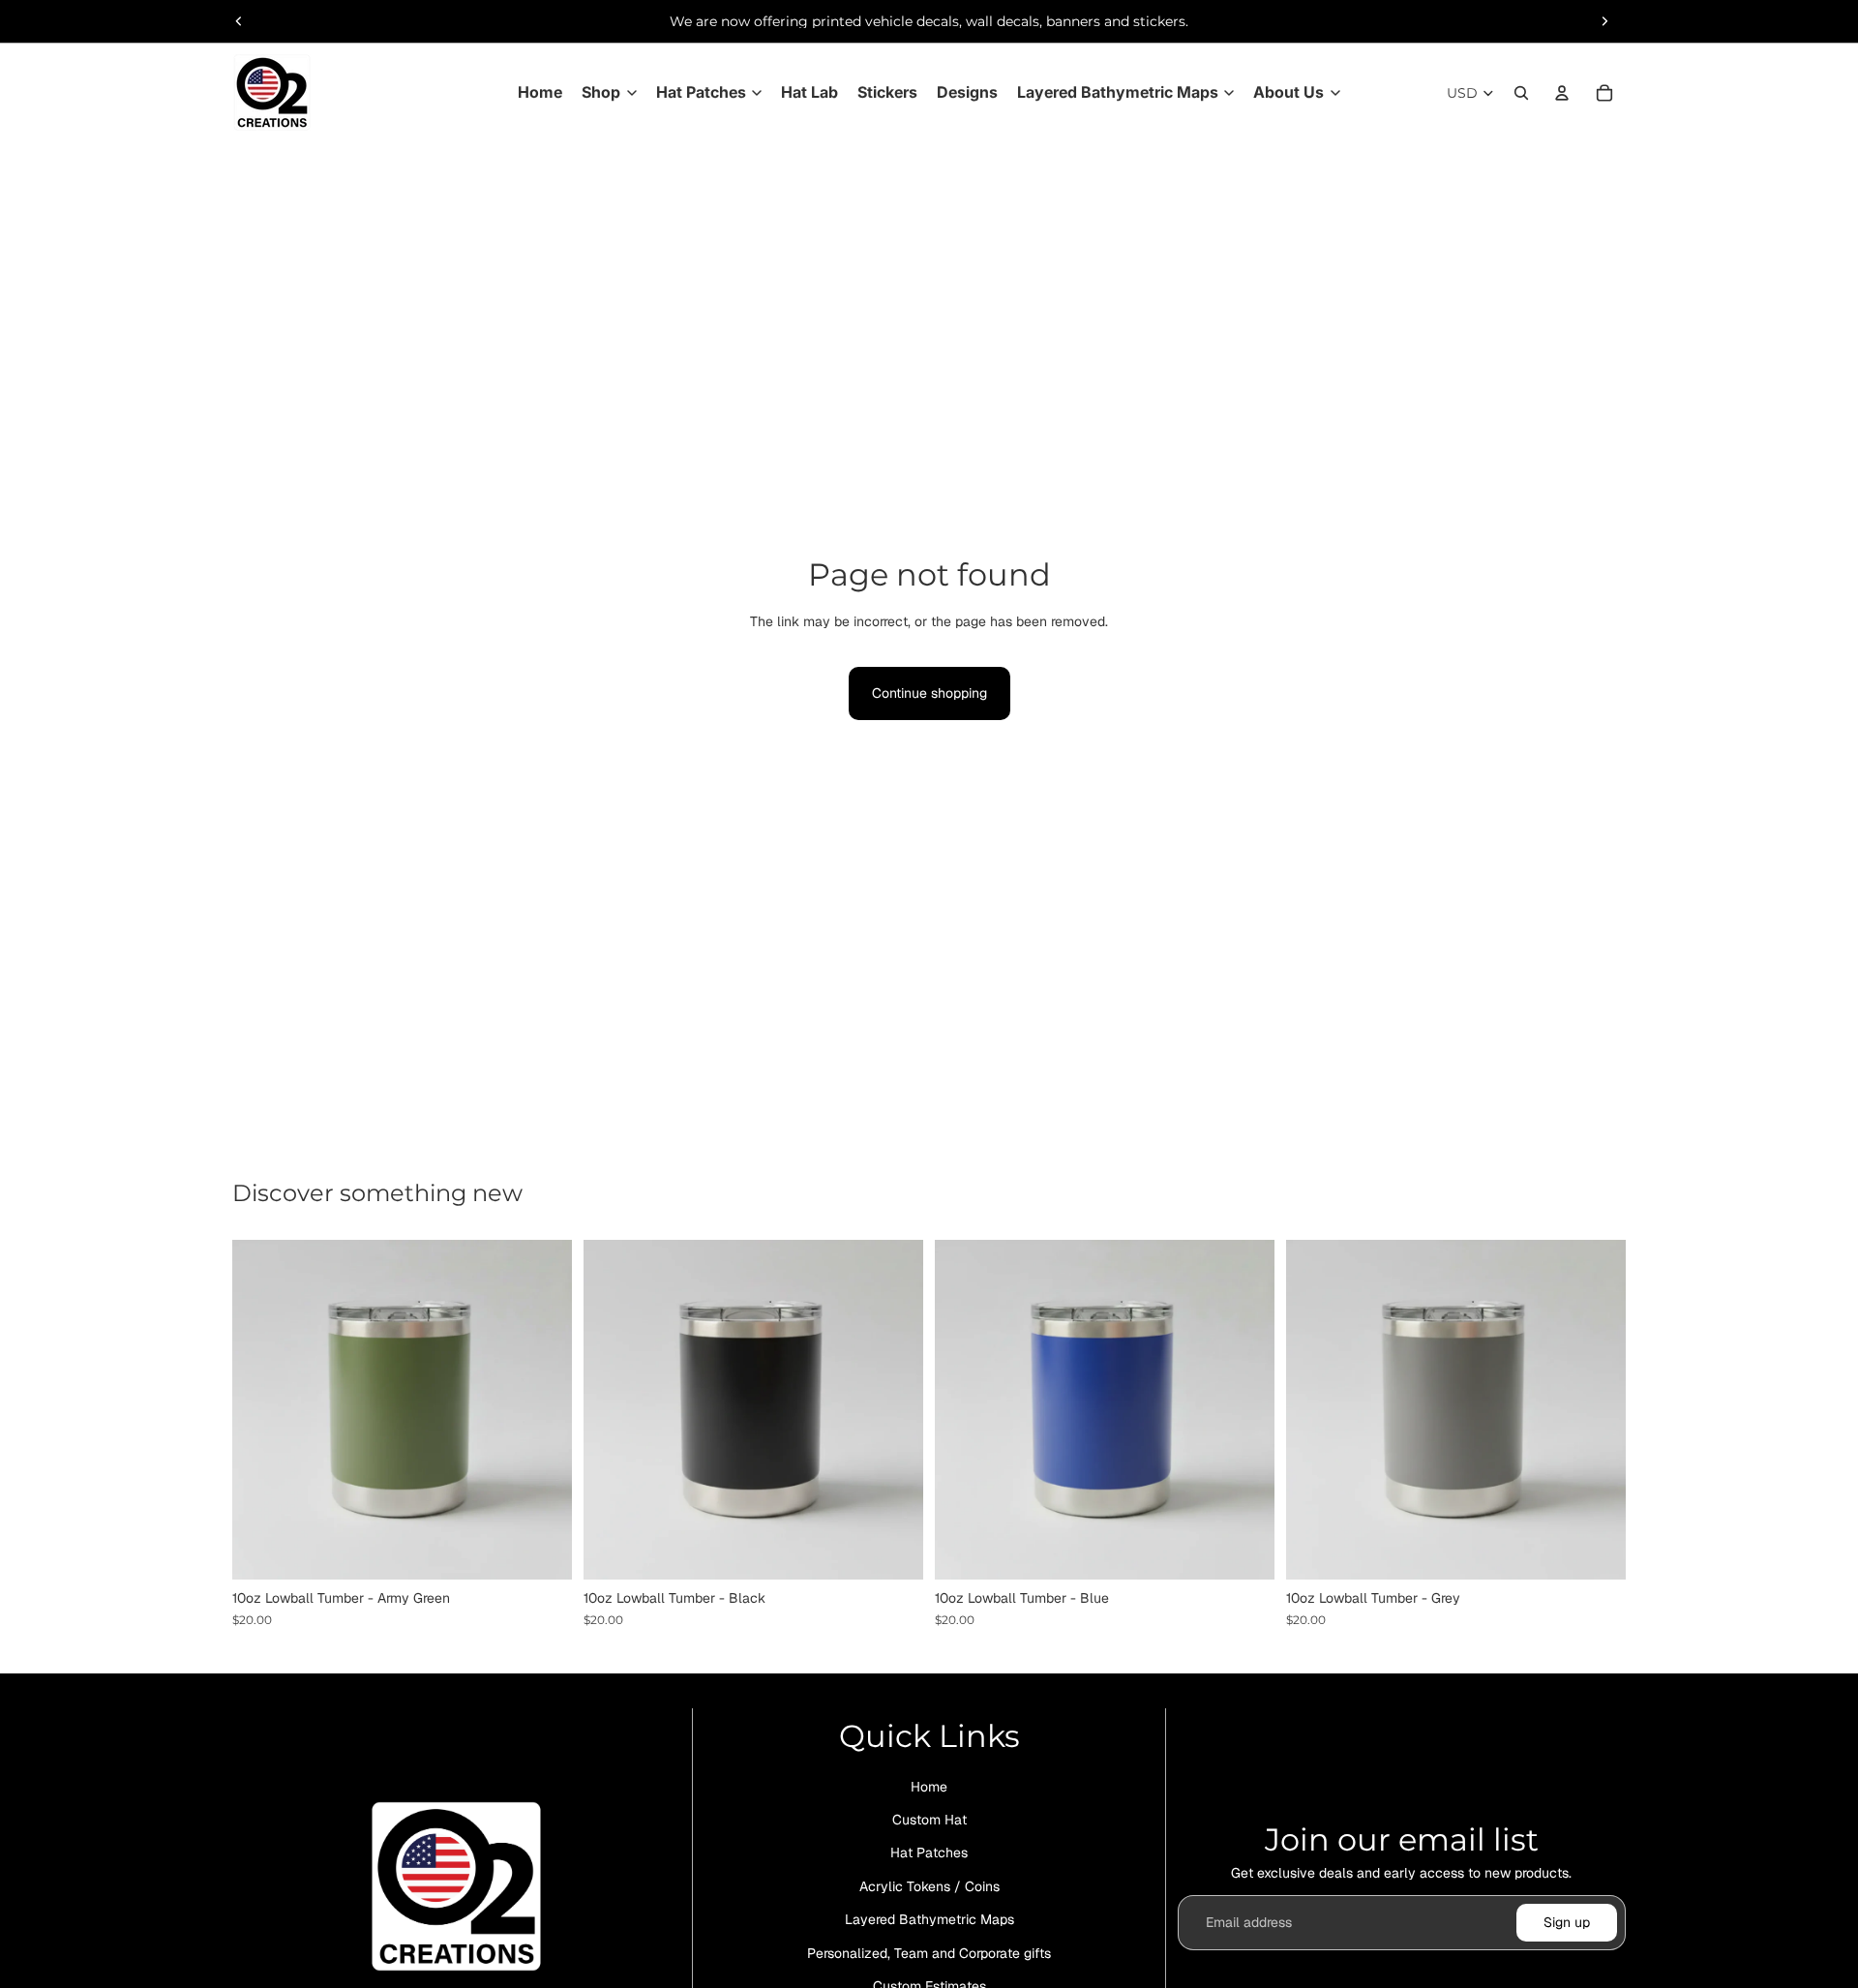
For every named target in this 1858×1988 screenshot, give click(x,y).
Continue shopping (929, 693)
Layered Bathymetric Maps (929, 1919)
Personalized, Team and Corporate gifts (929, 1953)
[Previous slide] (239, 21)
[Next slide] (1604, 21)
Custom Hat (929, 1820)
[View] (542, 1551)
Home (929, 1787)
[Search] (1521, 93)
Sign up (1567, 1922)
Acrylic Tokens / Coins (929, 1886)
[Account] (1562, 93)
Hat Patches (929, 1853)
